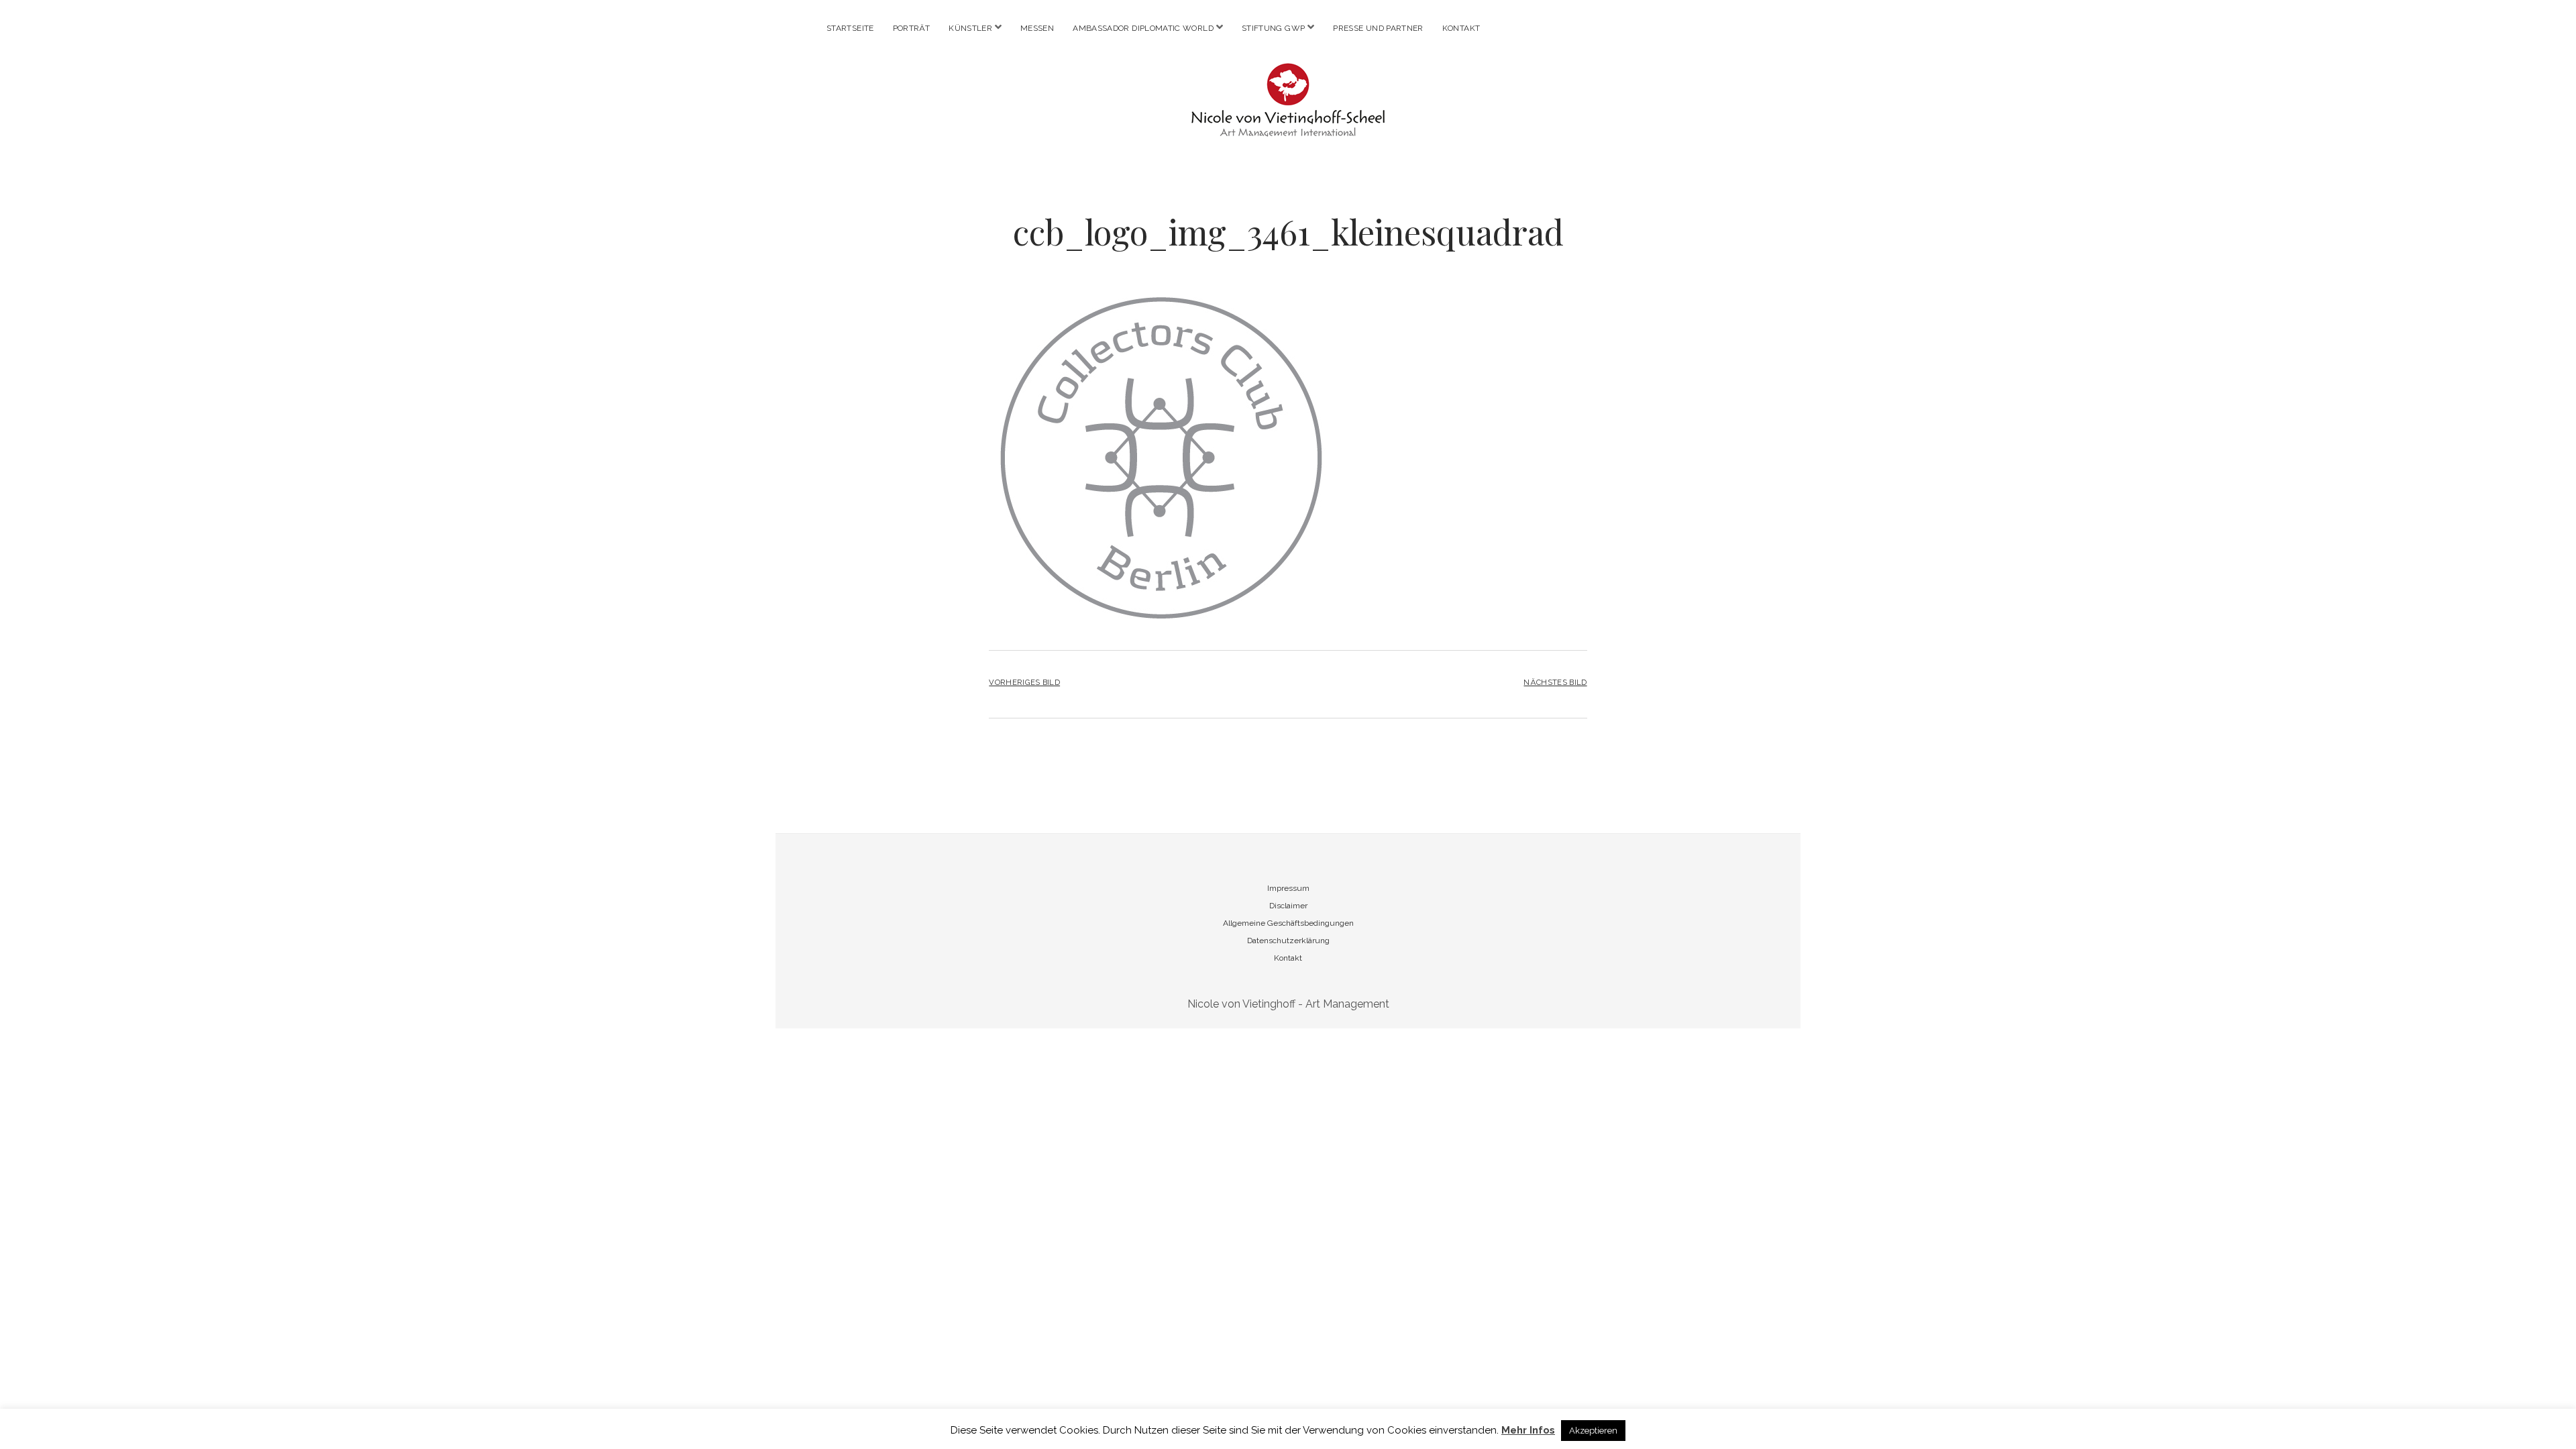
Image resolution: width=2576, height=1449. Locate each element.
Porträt (912, 28)
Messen (1037, 28)
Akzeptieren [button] (1593, 1431)
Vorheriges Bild (1024, 682)
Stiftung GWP (1273, 28)
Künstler (970, 28)
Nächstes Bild (1555, 682)
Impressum (1288, 888)
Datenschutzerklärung (1288, 941)
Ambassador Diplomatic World (1143, 28)
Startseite (850, 28)
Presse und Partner (1378, 28)
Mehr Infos (1528, 1430)
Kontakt (1461, 28)
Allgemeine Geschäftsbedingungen (1288, 923)
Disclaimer (1288, 906)
